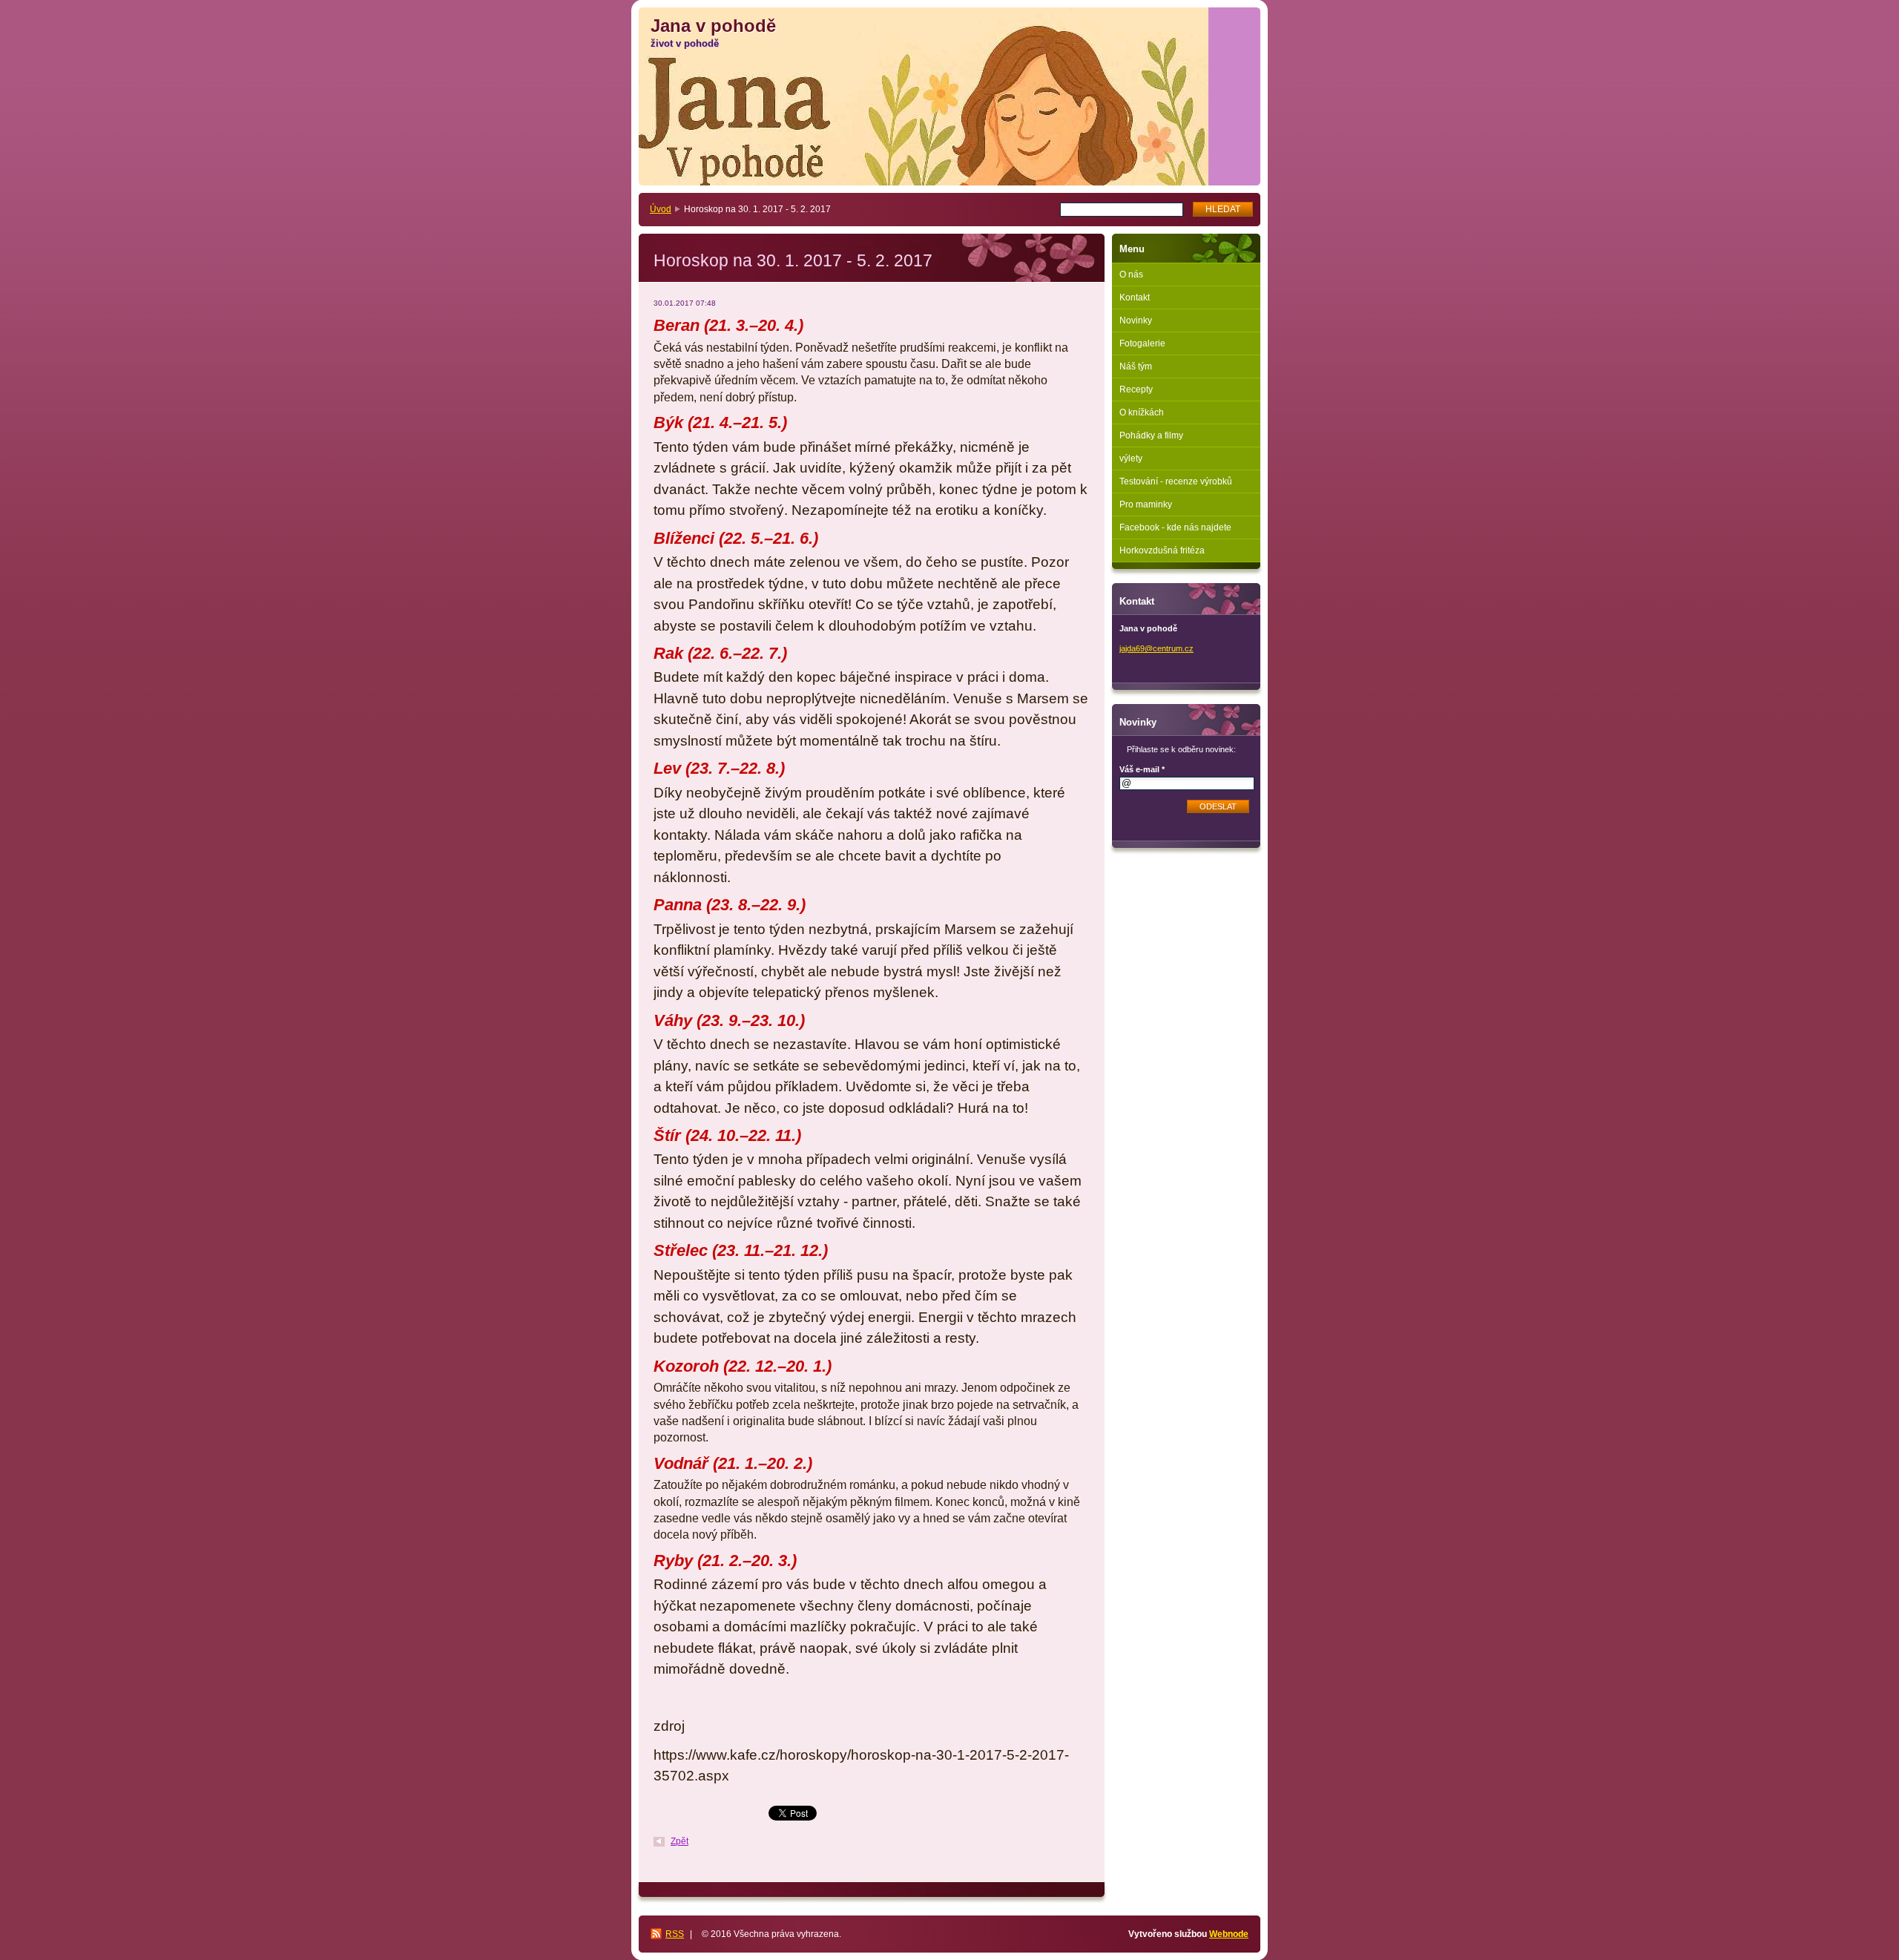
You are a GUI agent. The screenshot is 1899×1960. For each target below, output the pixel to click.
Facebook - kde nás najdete (1175, 527)
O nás (1131, 274)
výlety (1131, 458)
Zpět (679, 1841)
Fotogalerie (1142, 343)
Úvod (661, 209)
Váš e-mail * (1142, 769)
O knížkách (1142, 412)
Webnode (1229, 1934)
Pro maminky (1146, 504)
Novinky (1136, 320)
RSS (675, 1934)
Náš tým (1136, 366)
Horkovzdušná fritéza (1162, 550)
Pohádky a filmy (1151, 435)
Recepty (1136, 389)
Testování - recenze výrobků (1176, 481)
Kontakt (1135, 297)
